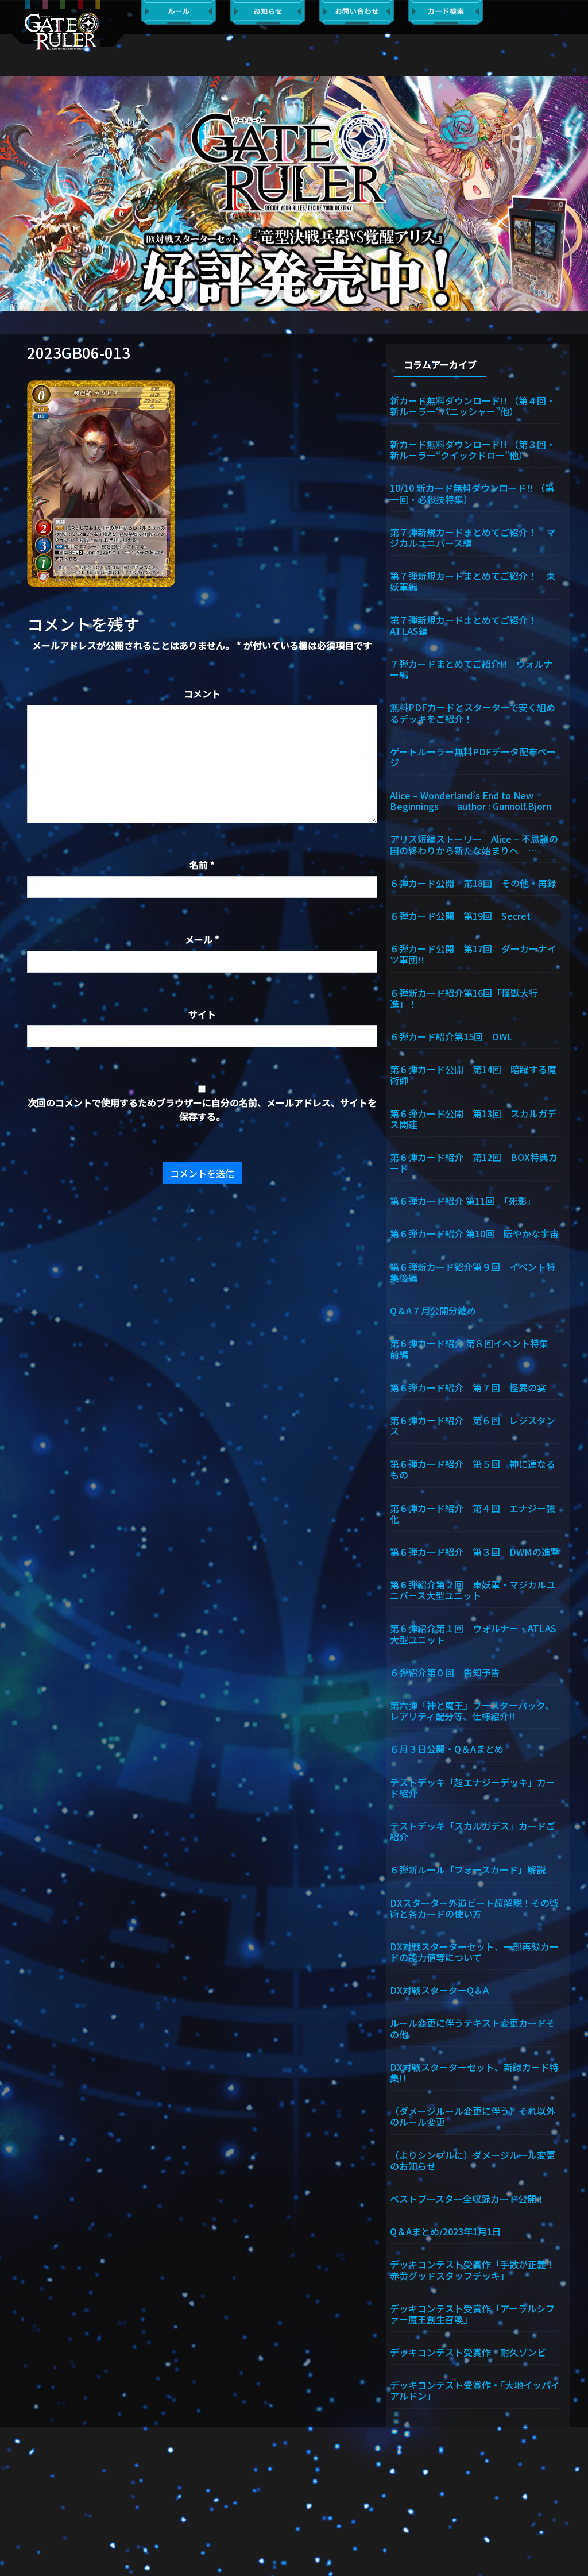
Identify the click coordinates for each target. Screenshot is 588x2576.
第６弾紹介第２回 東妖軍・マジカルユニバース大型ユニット (473, 1589)
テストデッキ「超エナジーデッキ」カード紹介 (473, 1787)
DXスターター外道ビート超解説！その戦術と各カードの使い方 (474, 1908)
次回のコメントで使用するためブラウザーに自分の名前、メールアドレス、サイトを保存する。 (202, 1109)
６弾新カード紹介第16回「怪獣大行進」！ (464, 998)
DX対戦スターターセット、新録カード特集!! (474, 2072)
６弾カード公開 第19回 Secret (460, 915)
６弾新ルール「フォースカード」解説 (468, 1869)
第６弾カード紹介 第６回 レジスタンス (473, 1425)
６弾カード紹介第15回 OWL (451, 1036)
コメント (202, 693)
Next (574, 194)
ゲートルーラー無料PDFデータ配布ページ (473, 756)
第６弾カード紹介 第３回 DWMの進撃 (475, 1551)
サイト (202, 1014)
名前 (202, 865)
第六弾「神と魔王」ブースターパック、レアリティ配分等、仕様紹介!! (472, 1710)
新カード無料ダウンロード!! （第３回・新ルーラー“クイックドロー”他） (473, 449)
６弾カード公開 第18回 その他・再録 (473, 882)
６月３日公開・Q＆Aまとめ (447, 1748)
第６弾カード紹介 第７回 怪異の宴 (468, 1387)
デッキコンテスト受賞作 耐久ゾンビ (473, 2351)
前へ (14, 194)
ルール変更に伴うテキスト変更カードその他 (473, 2028)
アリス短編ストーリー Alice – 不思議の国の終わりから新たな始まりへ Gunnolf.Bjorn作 (474, 844)
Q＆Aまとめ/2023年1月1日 (446, 2231)
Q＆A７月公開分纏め (433, 1310)
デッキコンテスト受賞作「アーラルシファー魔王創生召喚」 (472, 2313)
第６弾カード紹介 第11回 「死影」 (463, 1200)
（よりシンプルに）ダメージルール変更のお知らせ (473, 2160)
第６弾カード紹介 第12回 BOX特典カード (474, 1162)
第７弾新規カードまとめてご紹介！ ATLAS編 (468, 625)
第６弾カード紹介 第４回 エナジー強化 (473, 1513)
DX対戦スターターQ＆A (439, 1989)
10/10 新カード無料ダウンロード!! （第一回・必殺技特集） (472, 493)
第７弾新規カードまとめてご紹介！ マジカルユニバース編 (473, 537)
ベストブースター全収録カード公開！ (468, 2198)
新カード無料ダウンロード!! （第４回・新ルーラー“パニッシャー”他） (473, 405)
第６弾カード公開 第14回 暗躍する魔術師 (473, 1074)
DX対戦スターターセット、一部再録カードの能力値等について (474, 1951)
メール (202, 939)
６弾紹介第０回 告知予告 (445, 1672)
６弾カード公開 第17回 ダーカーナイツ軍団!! (473, 953)
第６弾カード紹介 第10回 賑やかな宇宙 (474, 1233)
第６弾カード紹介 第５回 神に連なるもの (473, 1469)
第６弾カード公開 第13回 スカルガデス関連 (473, 1118)
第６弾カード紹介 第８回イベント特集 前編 (474, 1348)
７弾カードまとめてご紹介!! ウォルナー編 (471, 668)
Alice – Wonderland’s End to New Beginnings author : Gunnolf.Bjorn (471, 800)
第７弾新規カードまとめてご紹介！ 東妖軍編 (473, 581)
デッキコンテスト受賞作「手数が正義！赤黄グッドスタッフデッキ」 (473, 2269)
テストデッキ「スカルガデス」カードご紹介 (473, 1831)
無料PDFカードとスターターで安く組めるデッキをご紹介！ (473, 712)
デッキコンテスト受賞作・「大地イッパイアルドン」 (475, 2390)
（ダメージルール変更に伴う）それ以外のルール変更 (473, 2116)
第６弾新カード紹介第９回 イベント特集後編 (473, 1272)
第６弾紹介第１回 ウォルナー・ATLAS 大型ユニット (475, 1633)
